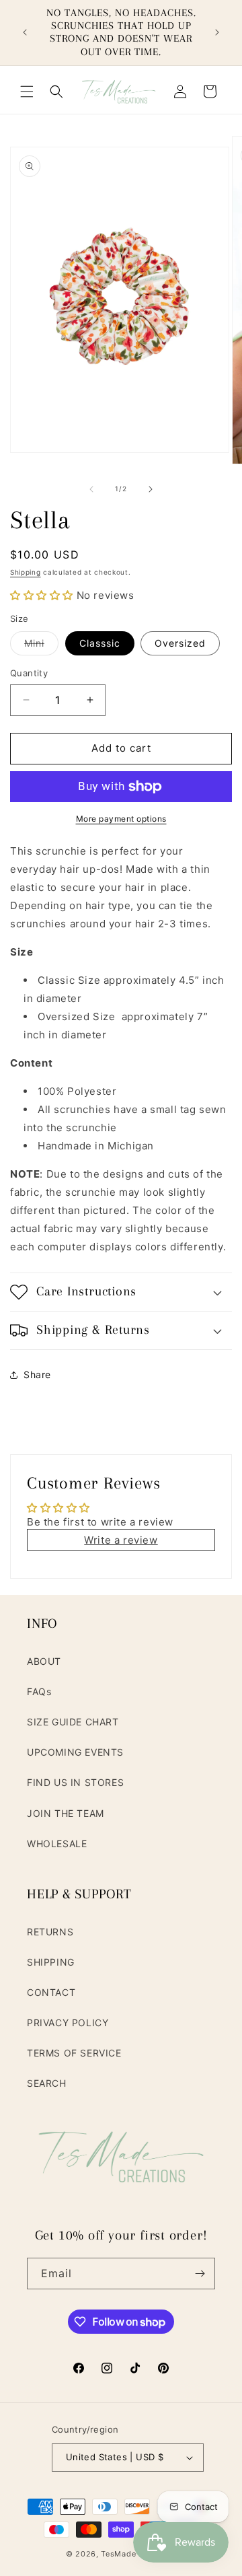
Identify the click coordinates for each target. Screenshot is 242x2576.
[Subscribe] (200, 2274)
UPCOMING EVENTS (75, 1752)
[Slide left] (91, 489)
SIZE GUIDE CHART (73, 1722)
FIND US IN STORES (75, 1782)
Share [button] (37, 1374)
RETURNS (50, 1932)
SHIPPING (51, 1962)
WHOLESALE (57, 1844)
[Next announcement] (217, 32)
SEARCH (47, 2083)
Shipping (26, 572)
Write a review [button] (121, 1540)
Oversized (180, 643)
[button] (27, 92)
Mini (41, 646)
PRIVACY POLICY (68, 2023)
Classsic (100, 643)
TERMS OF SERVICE (74, 2053)
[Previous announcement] (25, 32)
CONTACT (51, 1992)
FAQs (39, 1691)
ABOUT (44, 1661)
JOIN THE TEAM (66, 1813)
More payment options (121, 819)
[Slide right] (151, 489)
